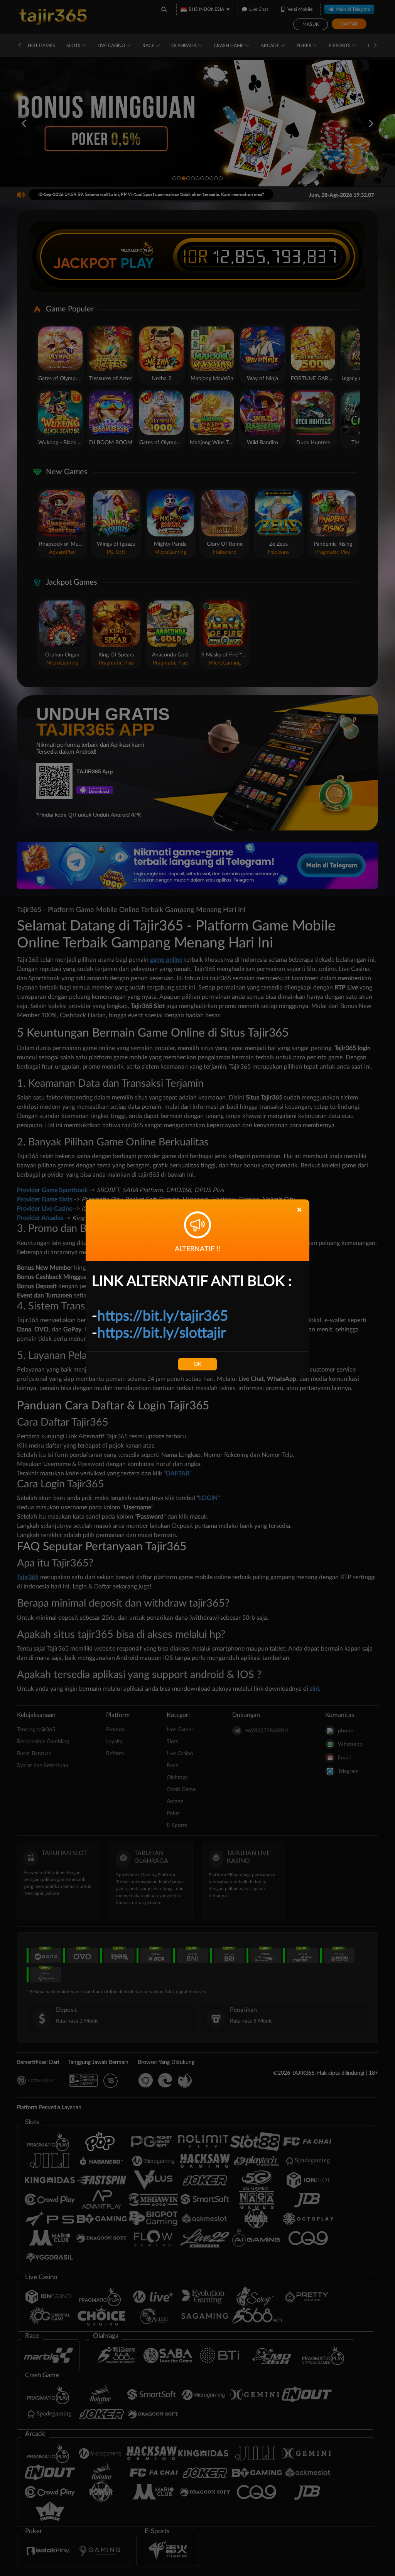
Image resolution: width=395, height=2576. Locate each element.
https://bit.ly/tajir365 (163, 1316)
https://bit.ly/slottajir (161, 1333)
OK (197, 1364)
